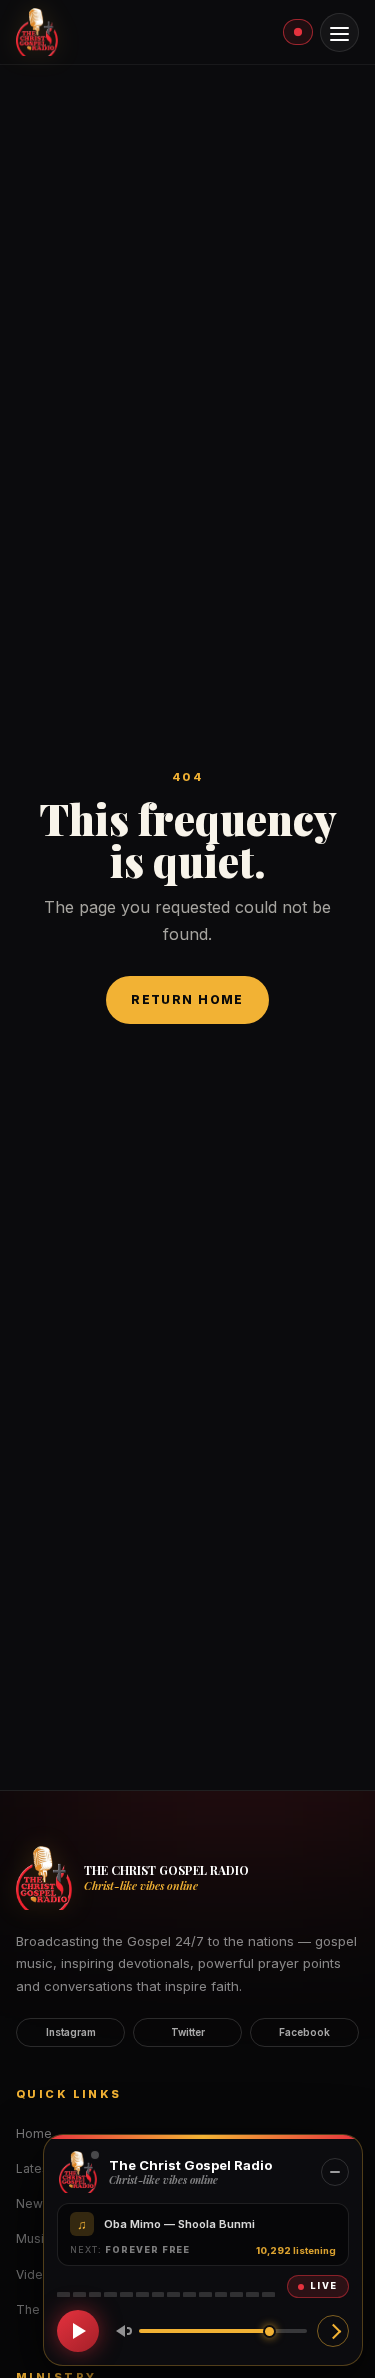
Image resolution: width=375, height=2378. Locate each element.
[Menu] (339, 32)
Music (33, 2238)
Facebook (304, 2032)
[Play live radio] (78, 2331)
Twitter (188, 2032)
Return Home (187, 999)
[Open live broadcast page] (333, 2331)
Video (33, 2274)
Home (34, 2133)
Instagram (71, 2032)
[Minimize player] (335, 2172)
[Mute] (120, 2331)
